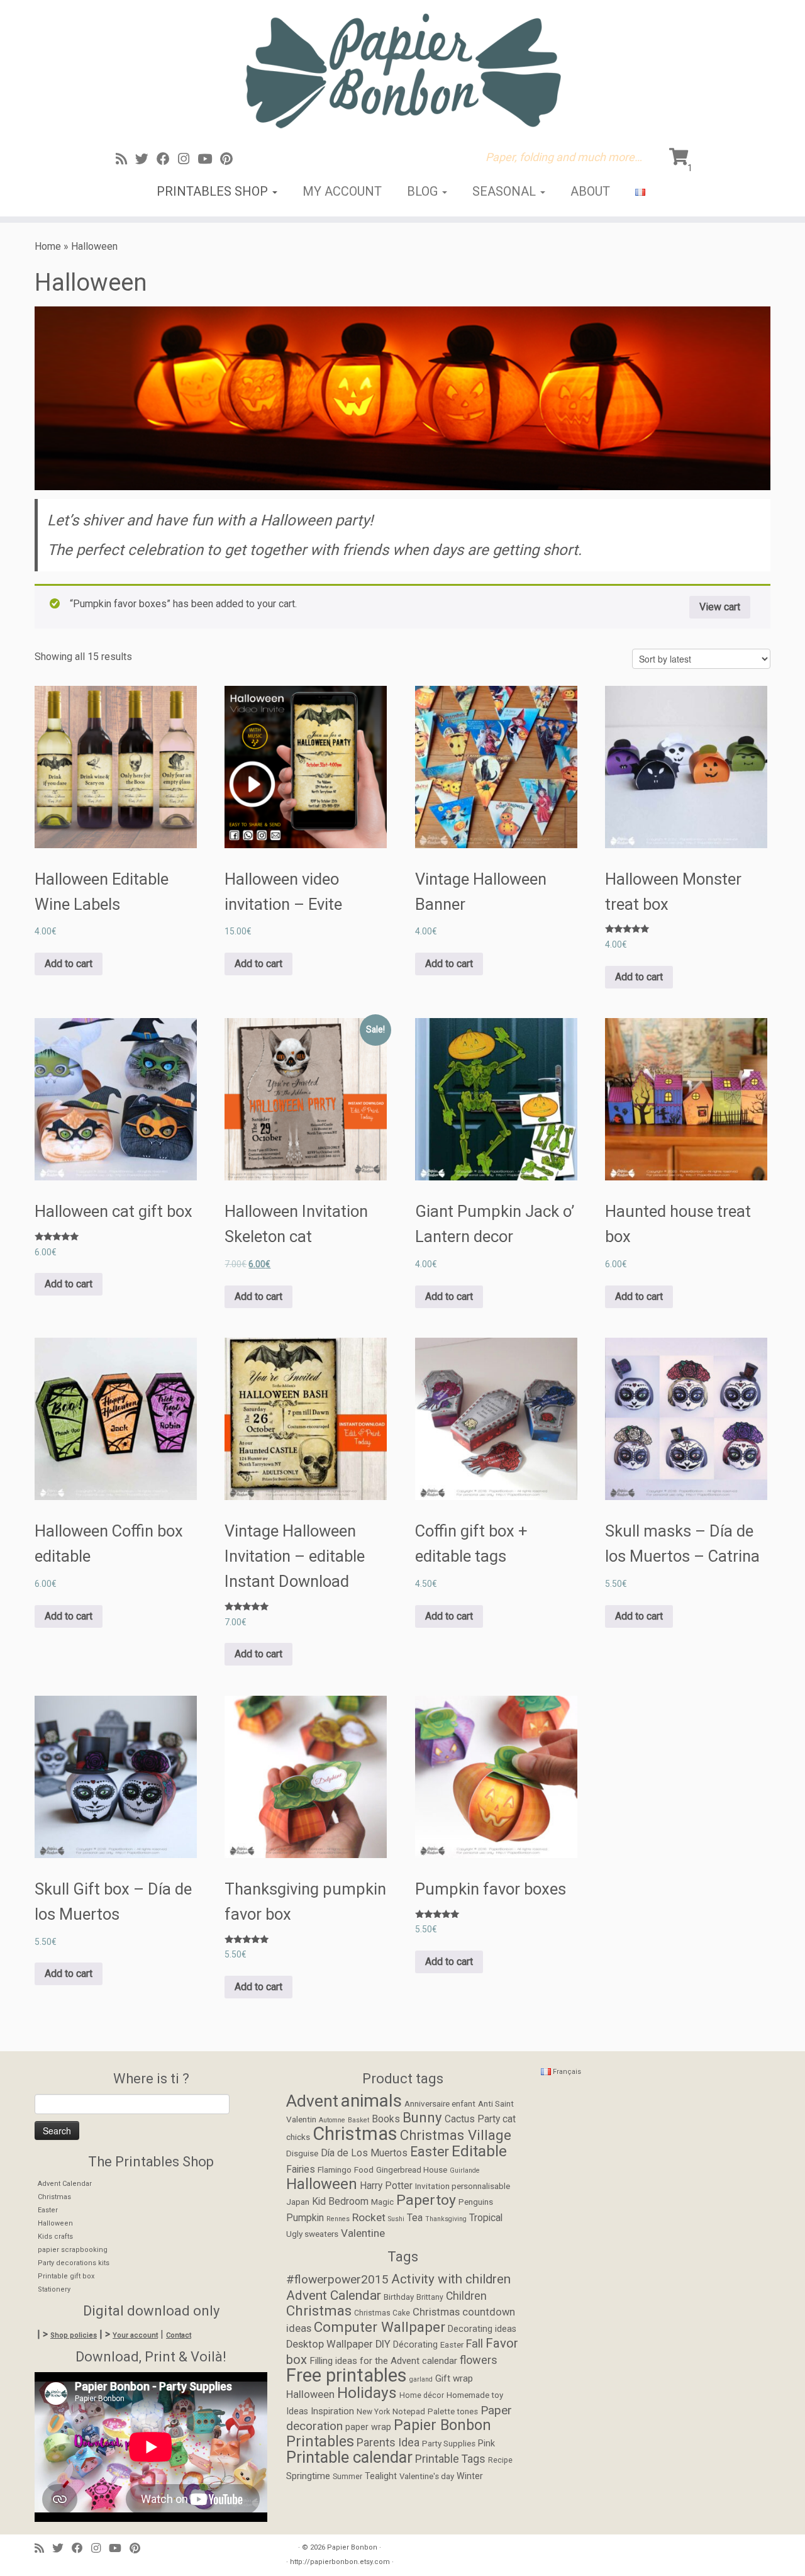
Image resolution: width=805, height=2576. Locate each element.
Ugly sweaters (312, 2234)
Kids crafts (55, 2237)
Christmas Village (456, 2135)
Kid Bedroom (340, 2202)
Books (386, 2119)
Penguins (476, 2202)
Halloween (55, 2223)
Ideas (297, 2411)
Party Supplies (449, 2444)
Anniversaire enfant (440, 2103)
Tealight (381, 2476)
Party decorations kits (74, 2263)
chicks (298, 2137)
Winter (470, 2476)
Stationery (54, 2289)
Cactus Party (472, 2119)
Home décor (422, 2395)
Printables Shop (214, 191)
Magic (382, 2202)
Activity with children (451, 2279)
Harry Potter (386, 2186)
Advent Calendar (65, 2184)
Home (48, 246)
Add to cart (69, 964)
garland (421, 2379)
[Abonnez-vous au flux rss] (125, 159)
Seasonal (506, 191)
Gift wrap (454, 2378)
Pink (486, 2444)
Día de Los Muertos (364, 2153)
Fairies (301, 2170)
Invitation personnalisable (463, 2186)
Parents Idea (388, 2443)
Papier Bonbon (352, 2547)
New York (373, 2412)
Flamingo (335, 2170)
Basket (358, 2120)
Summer (347, 2477)
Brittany (430, 2297)
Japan (298, 2202)
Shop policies (74, 2335)
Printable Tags (450, 2459)
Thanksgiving (446, 2219)
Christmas (54, 2197)
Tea (415, 2218)
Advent (312, 2101)
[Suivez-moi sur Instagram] (188, 159)
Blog (424, 191)
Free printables (347, 2375)
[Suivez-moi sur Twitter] (146, 159)
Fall (475, 2344)
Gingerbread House (412, 2170)
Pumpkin (305, 2218)
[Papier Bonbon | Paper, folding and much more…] (402, 70)
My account (342, 191)
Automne (332, 2120)
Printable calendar (349, 2457)
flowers (479, 2360)
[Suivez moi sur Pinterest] (230, 159)
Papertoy (426, 2200)
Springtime (308, 2476)
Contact (179, 2335)
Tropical (486, 2218)
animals (371, 2101)
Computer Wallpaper (380, 2327)
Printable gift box (66, 2276)
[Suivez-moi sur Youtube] (209, 159)
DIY (383, 2344)
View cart (720, 607)
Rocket (369, 2217)
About (590, 191)
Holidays (367, 2393)
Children (466, 2296)
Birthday (399, 2297)
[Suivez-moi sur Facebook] (167, 159)
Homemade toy (475, 2395)
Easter (48, 2210)
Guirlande (465, 2170)
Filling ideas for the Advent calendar (383, 2361)
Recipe (500, 2460)
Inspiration (332, 2411)
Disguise (302, 2153)
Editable (479, 2151)
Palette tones (453, 2411)
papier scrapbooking (73, 2250)
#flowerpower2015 (337, 2279)
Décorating (415, 2345)
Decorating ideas (482, 2329)
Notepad (409, 2411)
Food (364, 2170)
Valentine (363, 2233)
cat (509, 2119)
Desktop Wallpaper (330, 2344)
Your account (135, 2335)
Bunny (422, 2117)
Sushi (396, 2219)
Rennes (338, 2219)
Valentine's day (427, 2476)
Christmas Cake (382, 2313)
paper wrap (368, 2427)
